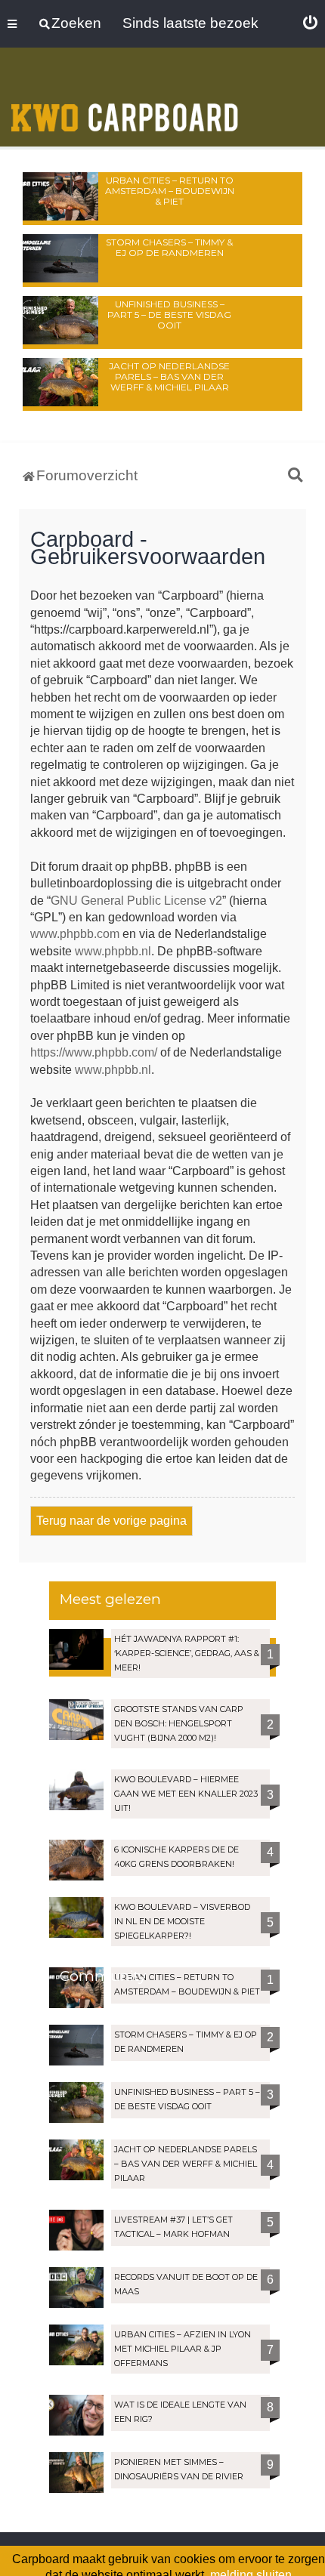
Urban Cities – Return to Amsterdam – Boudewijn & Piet (170, 191)
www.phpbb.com (75, 934)
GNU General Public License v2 (136, 901)
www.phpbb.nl (113, 951)
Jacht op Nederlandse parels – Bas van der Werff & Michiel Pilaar (169, 376)
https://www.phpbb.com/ (94, 1052)
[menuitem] (310, 23)
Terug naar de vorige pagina (111, 1521)
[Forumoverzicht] (125, 99)
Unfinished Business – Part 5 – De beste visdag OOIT (169, 315)
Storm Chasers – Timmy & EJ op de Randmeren (169, 247)
